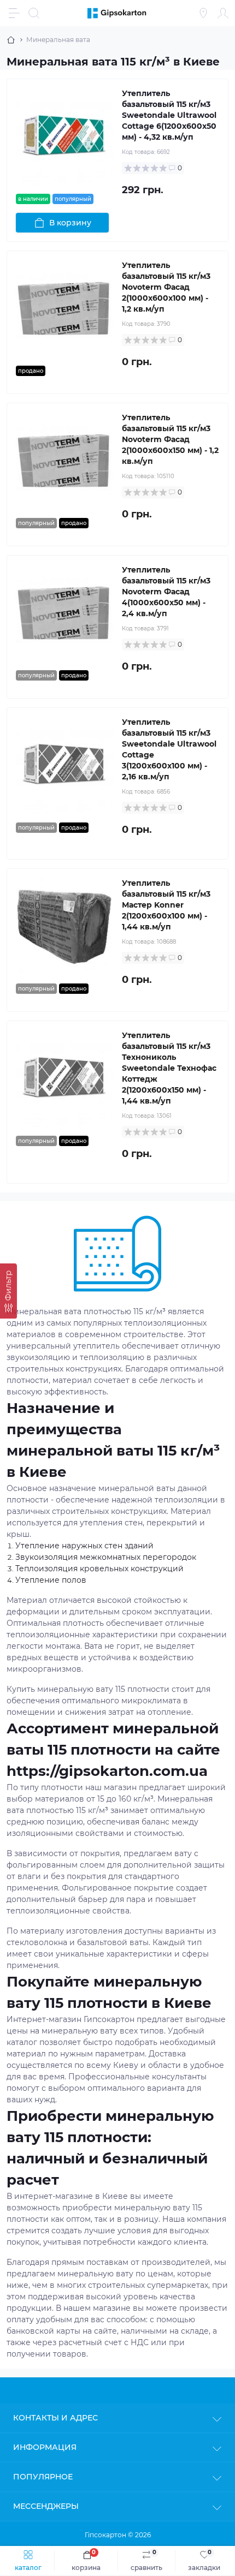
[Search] (34, 13)
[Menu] (14, 13)
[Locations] (203, 13)
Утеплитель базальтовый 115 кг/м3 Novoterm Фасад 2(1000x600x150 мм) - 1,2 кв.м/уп (170, 439)
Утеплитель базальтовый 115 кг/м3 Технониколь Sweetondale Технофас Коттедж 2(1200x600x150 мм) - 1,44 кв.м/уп (169, 1068)
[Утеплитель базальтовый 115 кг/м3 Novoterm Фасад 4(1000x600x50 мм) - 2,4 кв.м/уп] (64, 613)
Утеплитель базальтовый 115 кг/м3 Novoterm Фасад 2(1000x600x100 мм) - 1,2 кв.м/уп (166, 287)
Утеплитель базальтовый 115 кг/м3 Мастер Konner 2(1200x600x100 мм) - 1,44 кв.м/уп (166, 905)
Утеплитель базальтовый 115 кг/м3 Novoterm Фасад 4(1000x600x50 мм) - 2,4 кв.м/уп (166, 592)
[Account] (223, 13)
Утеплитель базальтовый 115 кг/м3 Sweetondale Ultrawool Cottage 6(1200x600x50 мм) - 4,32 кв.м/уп (169, 115)
